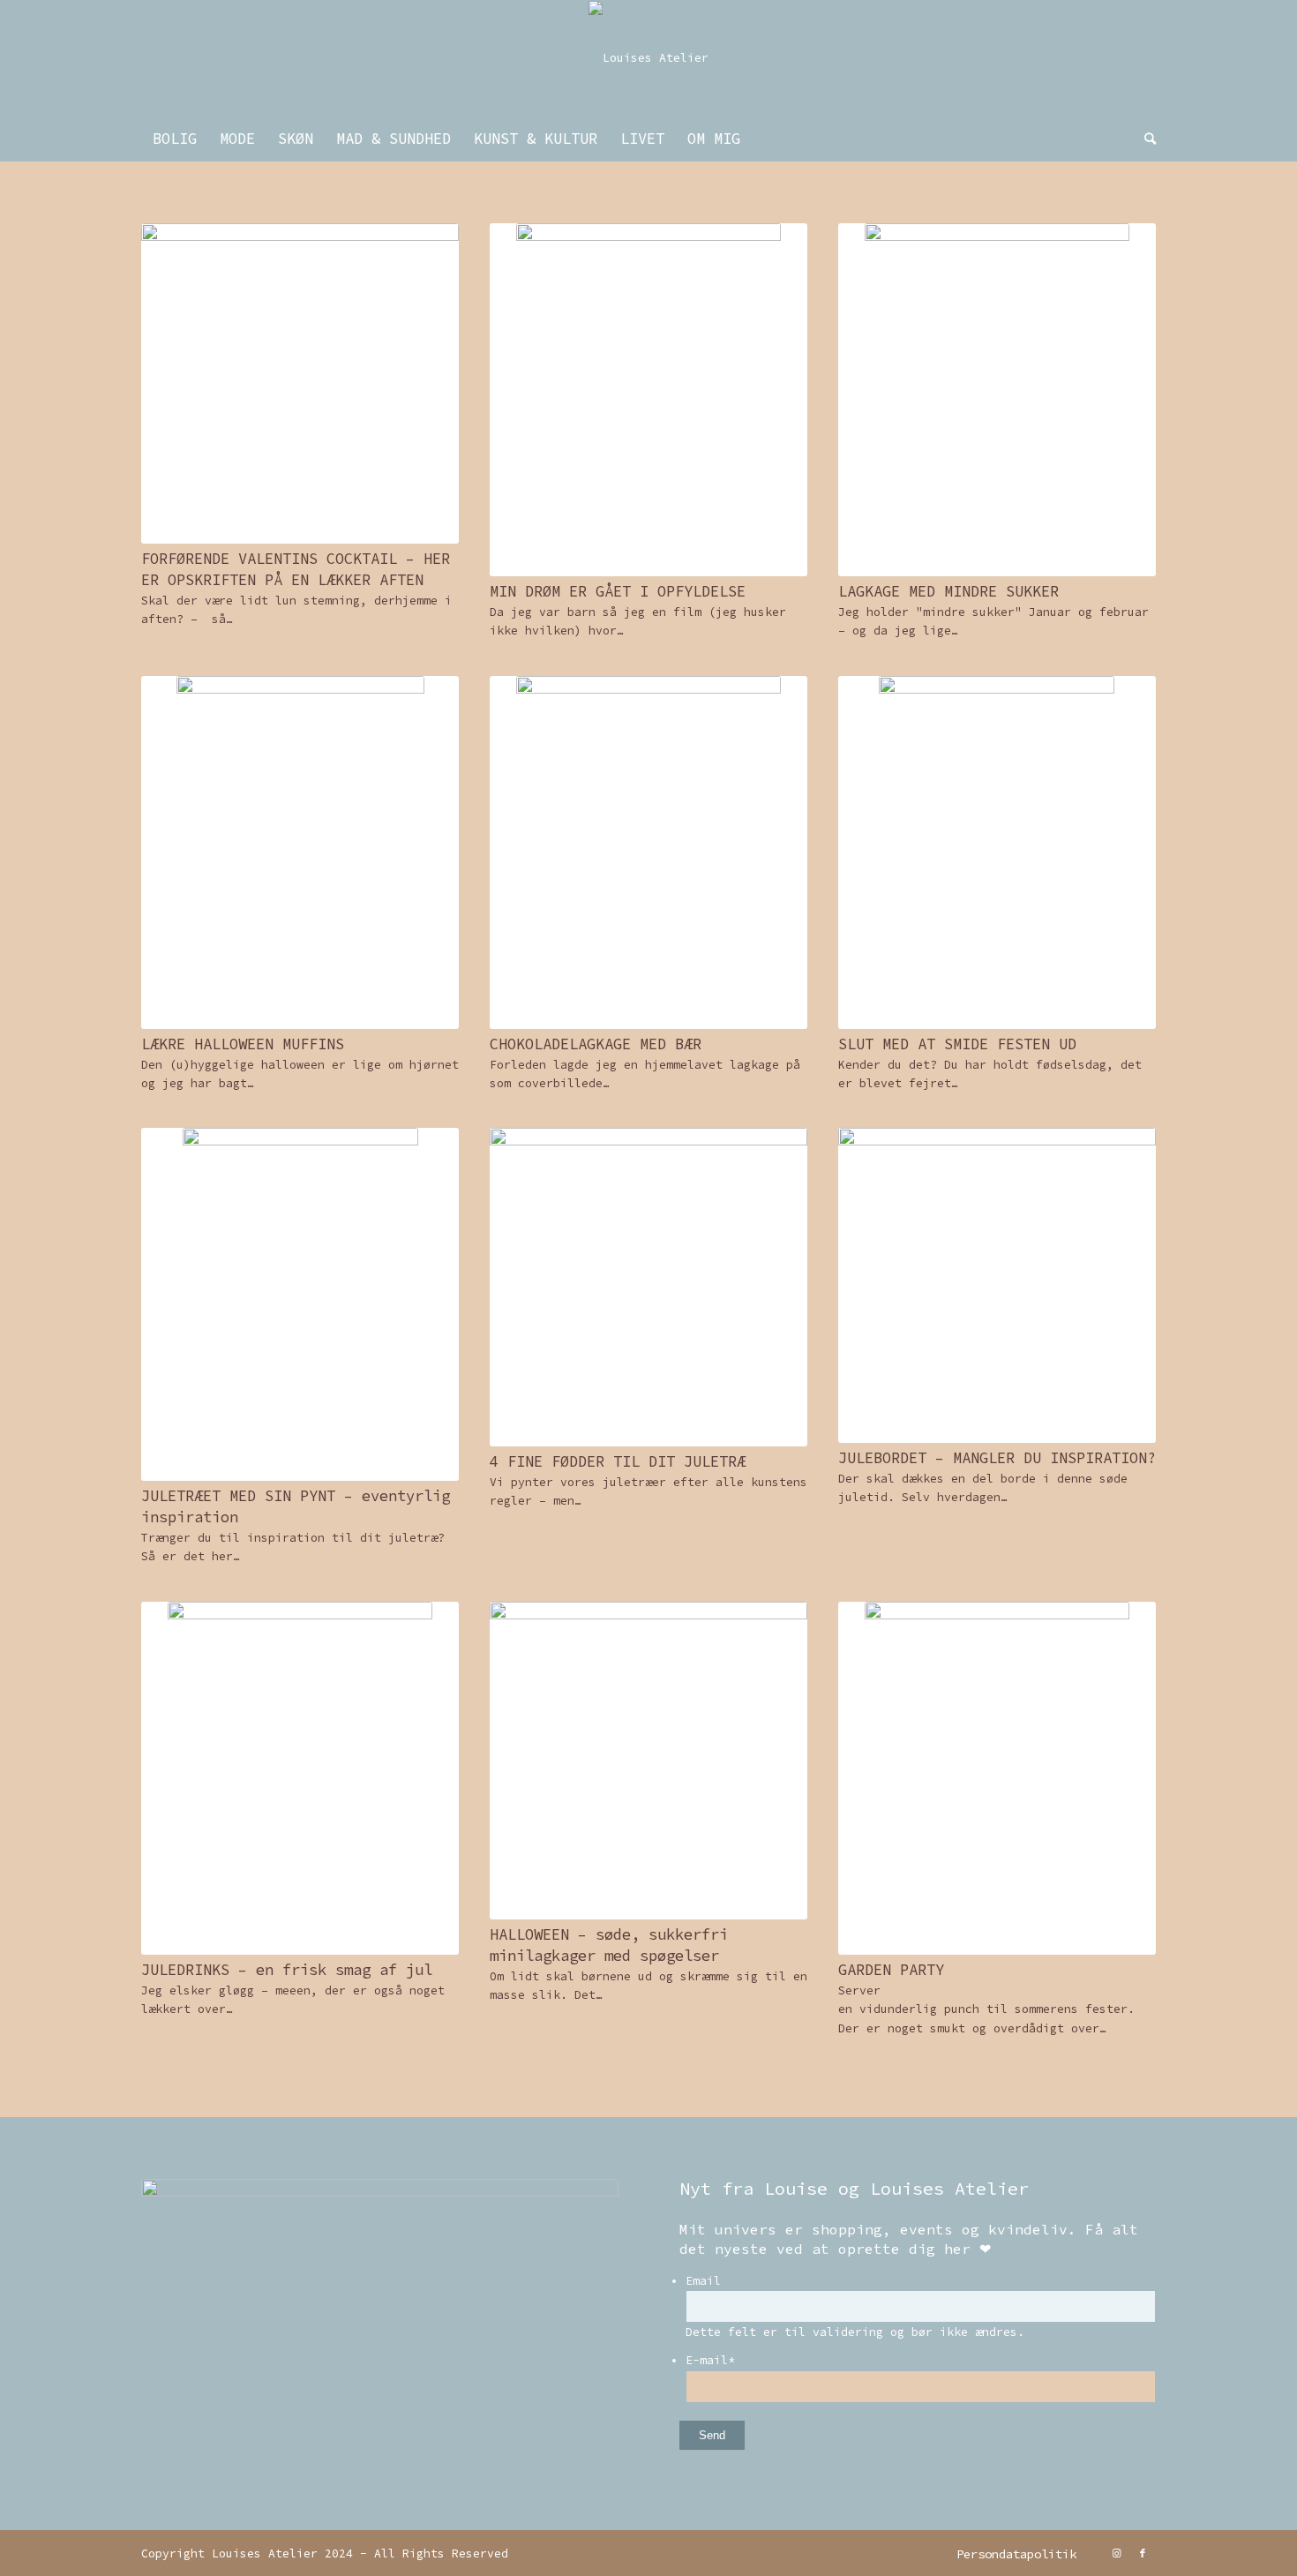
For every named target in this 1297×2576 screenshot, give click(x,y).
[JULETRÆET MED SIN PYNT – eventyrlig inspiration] (300, 1304)
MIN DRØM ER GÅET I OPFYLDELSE (618, 591)
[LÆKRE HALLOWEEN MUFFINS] (300, 852)
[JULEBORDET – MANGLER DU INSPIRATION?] (997, 1285)
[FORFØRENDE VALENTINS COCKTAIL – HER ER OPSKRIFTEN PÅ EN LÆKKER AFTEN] (300, 383)
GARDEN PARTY (891, 1970)
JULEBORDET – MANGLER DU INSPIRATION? (997, 1458)
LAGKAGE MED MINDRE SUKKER (948, 591)
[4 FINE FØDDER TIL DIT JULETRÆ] (648, 1287)
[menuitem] (175, 139)
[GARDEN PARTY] (997, 1778)
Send (712, 2435)
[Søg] (1144, 139)
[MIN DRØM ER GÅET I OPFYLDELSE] (648, 400)
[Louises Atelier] (648, 58)
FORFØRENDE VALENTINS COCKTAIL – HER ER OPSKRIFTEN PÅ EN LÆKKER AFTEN (296, 569)
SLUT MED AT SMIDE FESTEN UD (957, 1044)
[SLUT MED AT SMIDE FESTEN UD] (997, 852)
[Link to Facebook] (1143, 2553)
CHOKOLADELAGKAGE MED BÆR (596, 1044)
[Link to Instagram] (1116, 2553)
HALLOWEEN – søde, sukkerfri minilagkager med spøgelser (609, 1945)
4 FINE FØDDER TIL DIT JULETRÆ (618, 1461)
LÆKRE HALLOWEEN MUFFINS (243, 1044)
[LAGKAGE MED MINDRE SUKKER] (997, 400)
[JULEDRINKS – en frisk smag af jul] (300, 1778)
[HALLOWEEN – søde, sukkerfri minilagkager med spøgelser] (648, 1761)
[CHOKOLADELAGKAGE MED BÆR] (648, 852)
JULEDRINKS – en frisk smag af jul (287, 1970)
